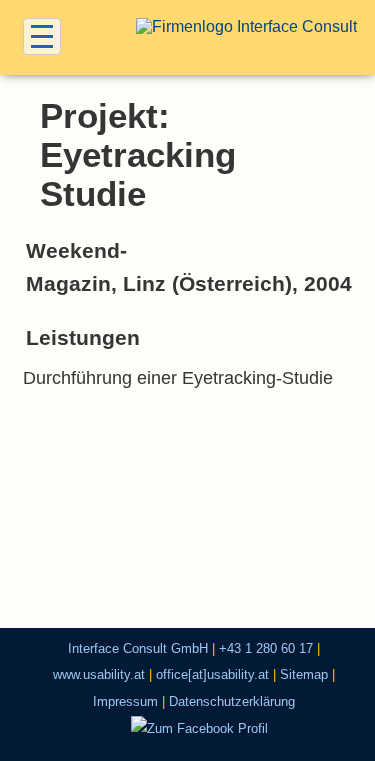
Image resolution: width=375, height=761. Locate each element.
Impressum (125, 701)
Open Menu (42, 36)
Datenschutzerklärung (232, 701)
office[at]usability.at (212, 674)
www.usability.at (99, 674)
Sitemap (304, 674)
